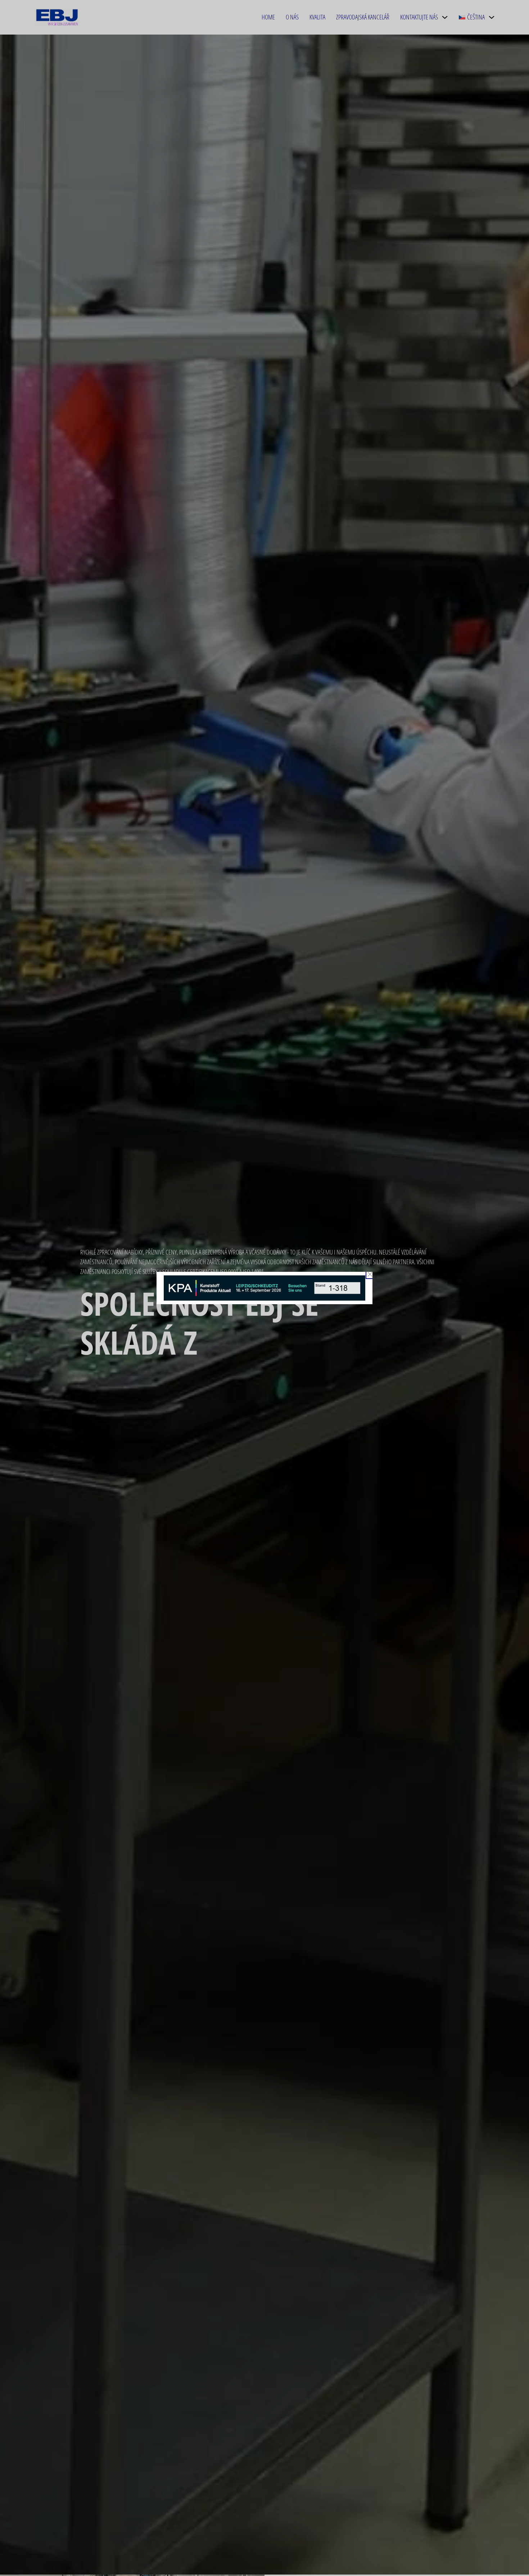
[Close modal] (370, 1274)
